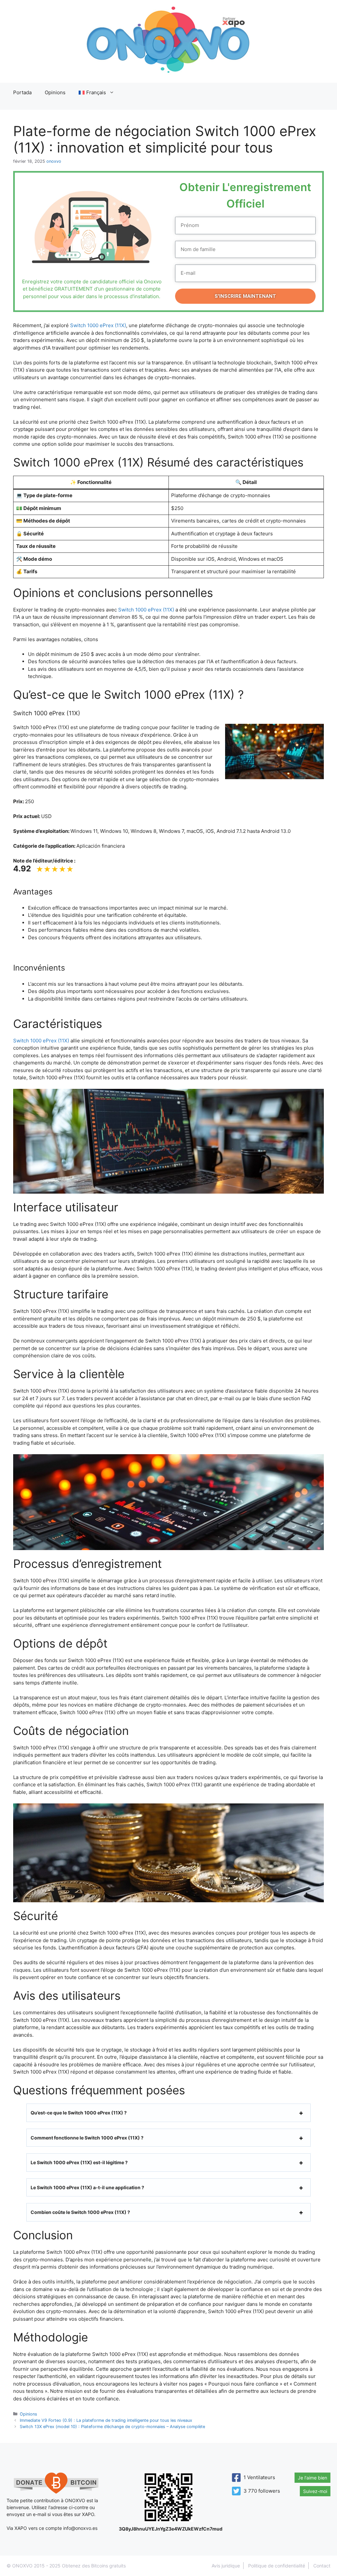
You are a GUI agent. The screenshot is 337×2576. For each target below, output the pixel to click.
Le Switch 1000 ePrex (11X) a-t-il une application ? (87, 2187)
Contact (322, 2566)
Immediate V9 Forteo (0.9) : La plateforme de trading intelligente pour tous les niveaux (106, 2420)
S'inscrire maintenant (245, 296)
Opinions (55, 92)
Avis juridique (226, 2566)
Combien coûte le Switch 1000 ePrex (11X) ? (80, 2212)
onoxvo (54, 161)
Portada (22, 92)
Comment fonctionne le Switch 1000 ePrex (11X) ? (87, 2138)
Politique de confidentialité (277, 2566)
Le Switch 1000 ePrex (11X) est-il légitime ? (79, 2162)
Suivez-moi (315, 2491)
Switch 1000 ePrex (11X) (98, 325)
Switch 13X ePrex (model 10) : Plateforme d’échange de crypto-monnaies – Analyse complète (112, 2427)
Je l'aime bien (312, 2478)
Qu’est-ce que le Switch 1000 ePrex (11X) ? (79, 2113)
